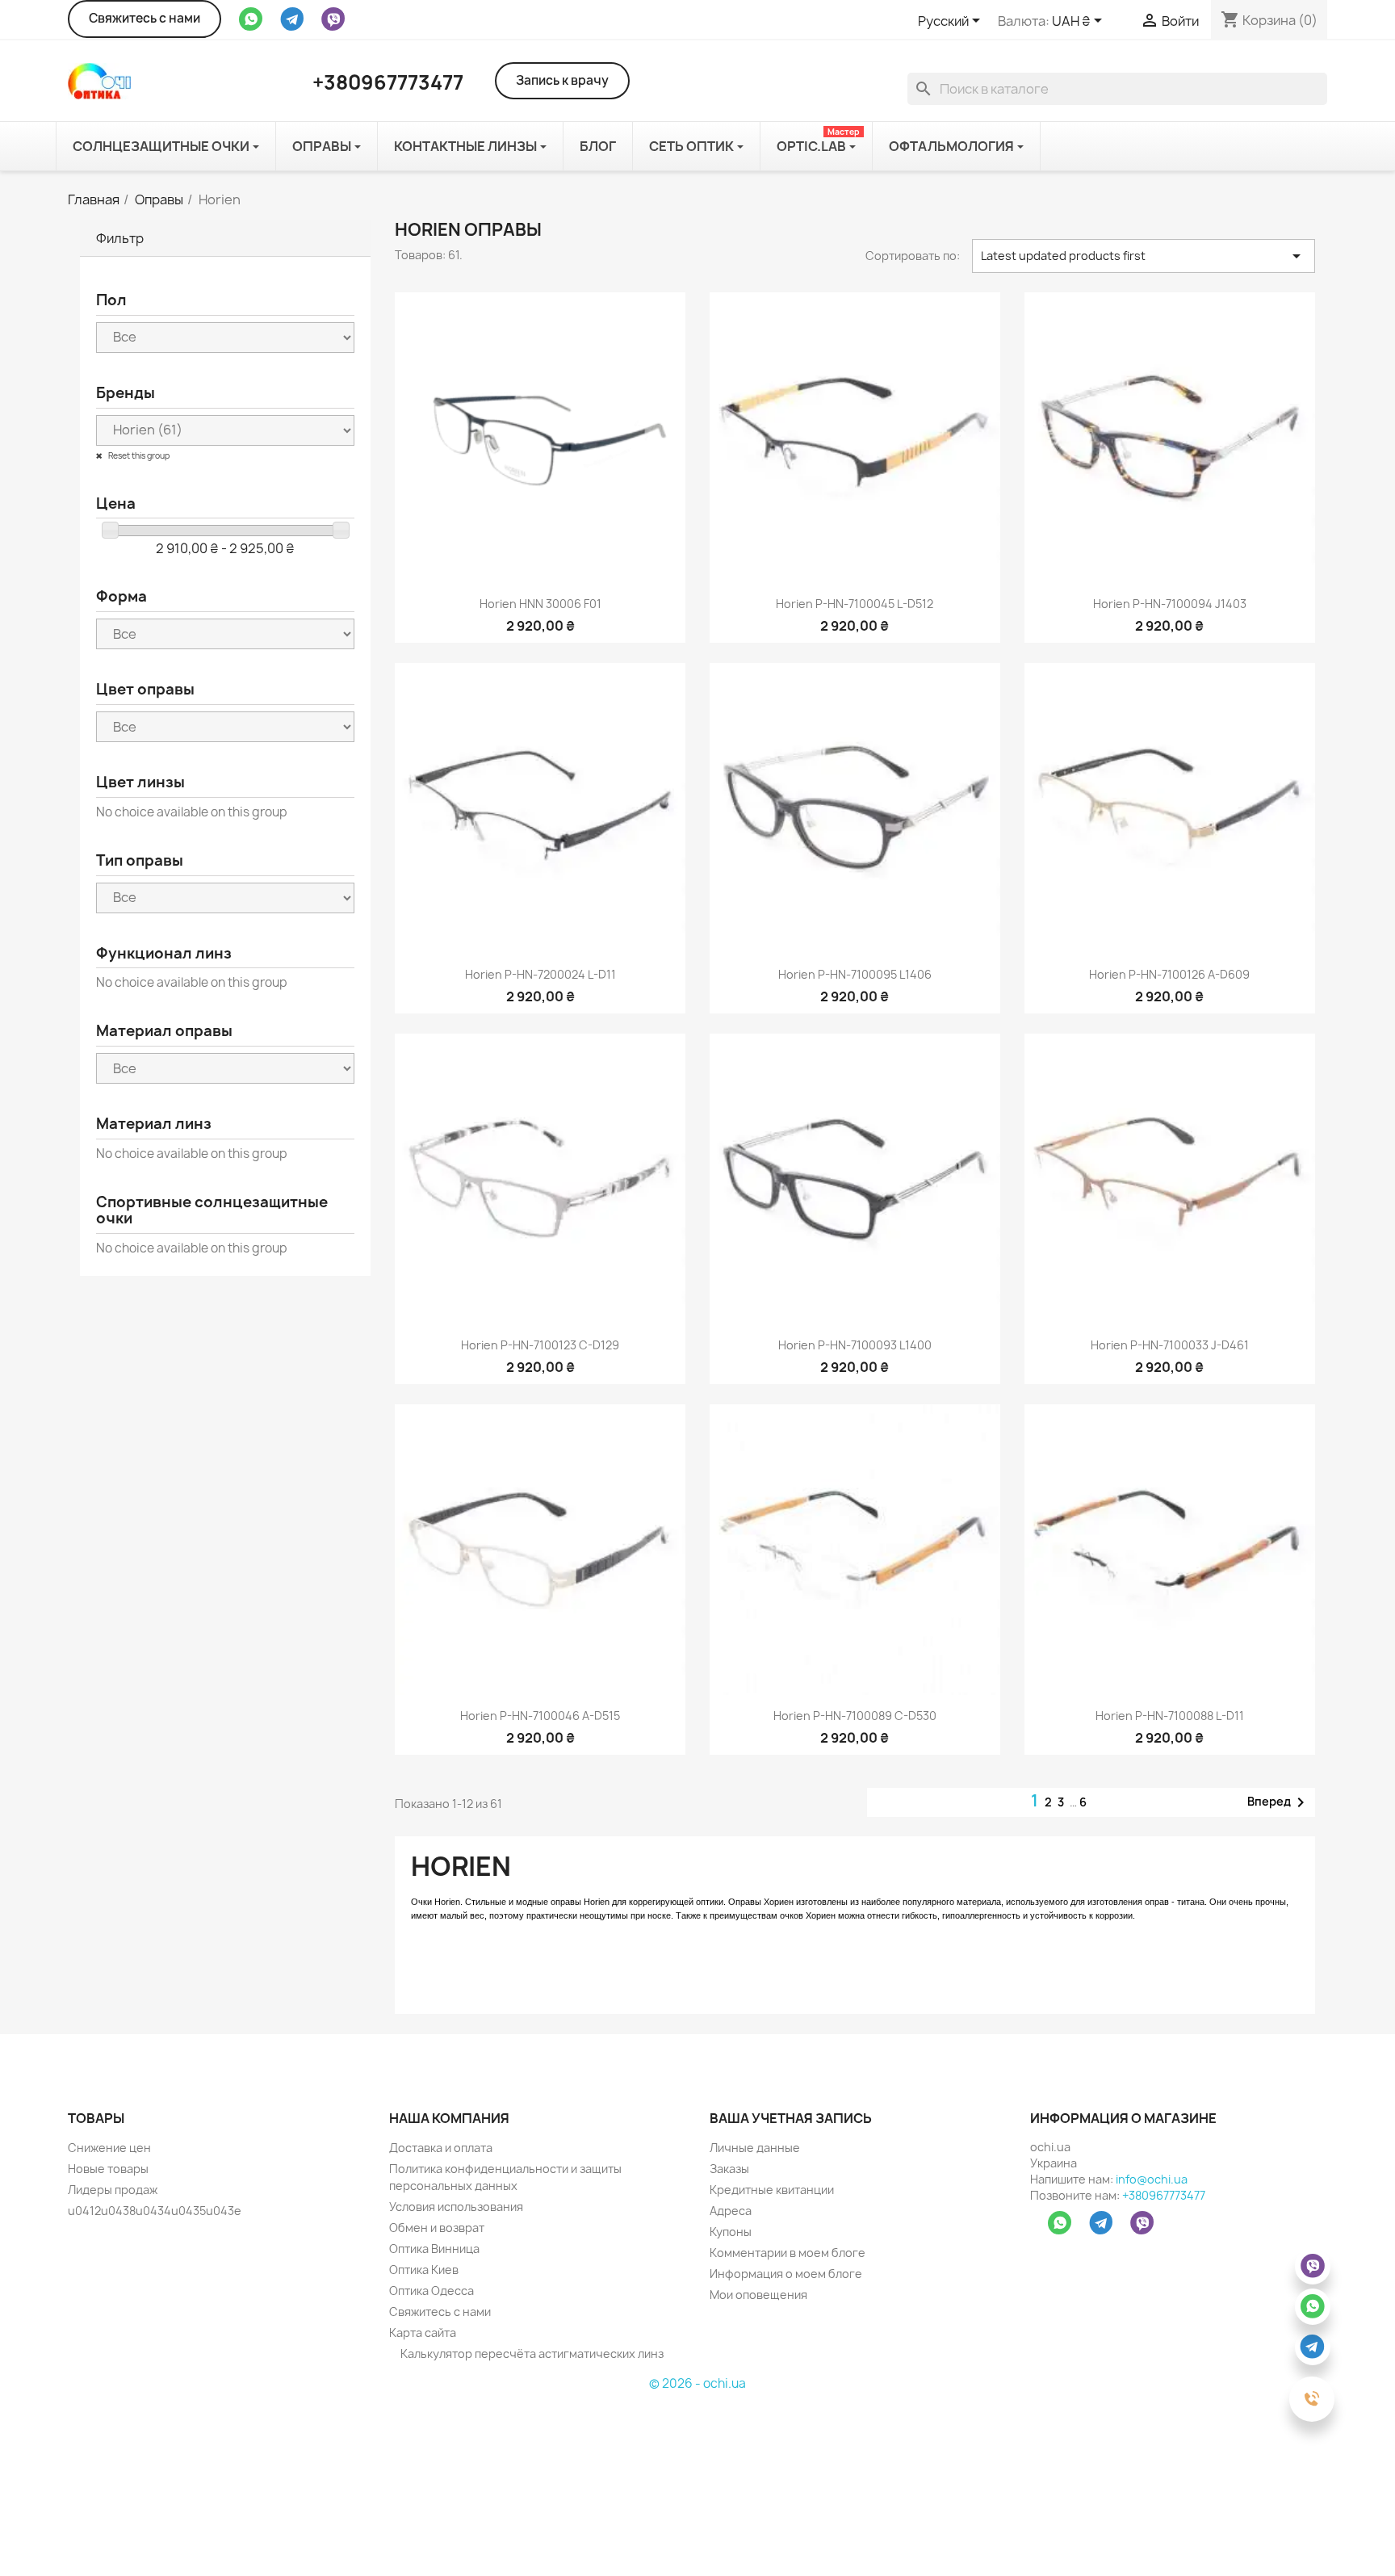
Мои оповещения (758, 2295)
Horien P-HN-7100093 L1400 (855, 1345)
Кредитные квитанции (772, 2190)
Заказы (729, 2169)
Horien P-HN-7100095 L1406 (855, 974)
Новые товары (108, 2169)
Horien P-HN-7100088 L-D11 (1170, 1716)
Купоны (731, 2232)
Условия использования (456, 2207)
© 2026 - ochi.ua (697, 2383)
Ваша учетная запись (791, 2118)
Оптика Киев (424, 2270)
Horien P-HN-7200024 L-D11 (540, 974)
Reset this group (138, 455)
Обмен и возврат (437, 2228)
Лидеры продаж (113, 2190)
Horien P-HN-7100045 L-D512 (855, 604)
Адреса (731, 2211)
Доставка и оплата (441, 2148)
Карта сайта (423, 2333)
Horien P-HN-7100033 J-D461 (1170, 1345)
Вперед (1279, 1802)
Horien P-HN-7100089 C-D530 (855, 1716)
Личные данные (755, 2148)
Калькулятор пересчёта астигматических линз (531, 2354)
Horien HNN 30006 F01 (540, 604)
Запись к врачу (562, 80)
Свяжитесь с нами (145, 18)
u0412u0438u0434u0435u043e (155, 2211)
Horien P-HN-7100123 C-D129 (540, 1345)
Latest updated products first (1144, 256)
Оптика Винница (434, 2249)
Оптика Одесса (431, 2291)
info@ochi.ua (1152, 2179)
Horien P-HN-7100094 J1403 (1170, 604)
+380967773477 (1164, 2195)
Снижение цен (109, 2148)
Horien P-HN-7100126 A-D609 (1169, 974)
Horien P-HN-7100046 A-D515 (540, 1716)
